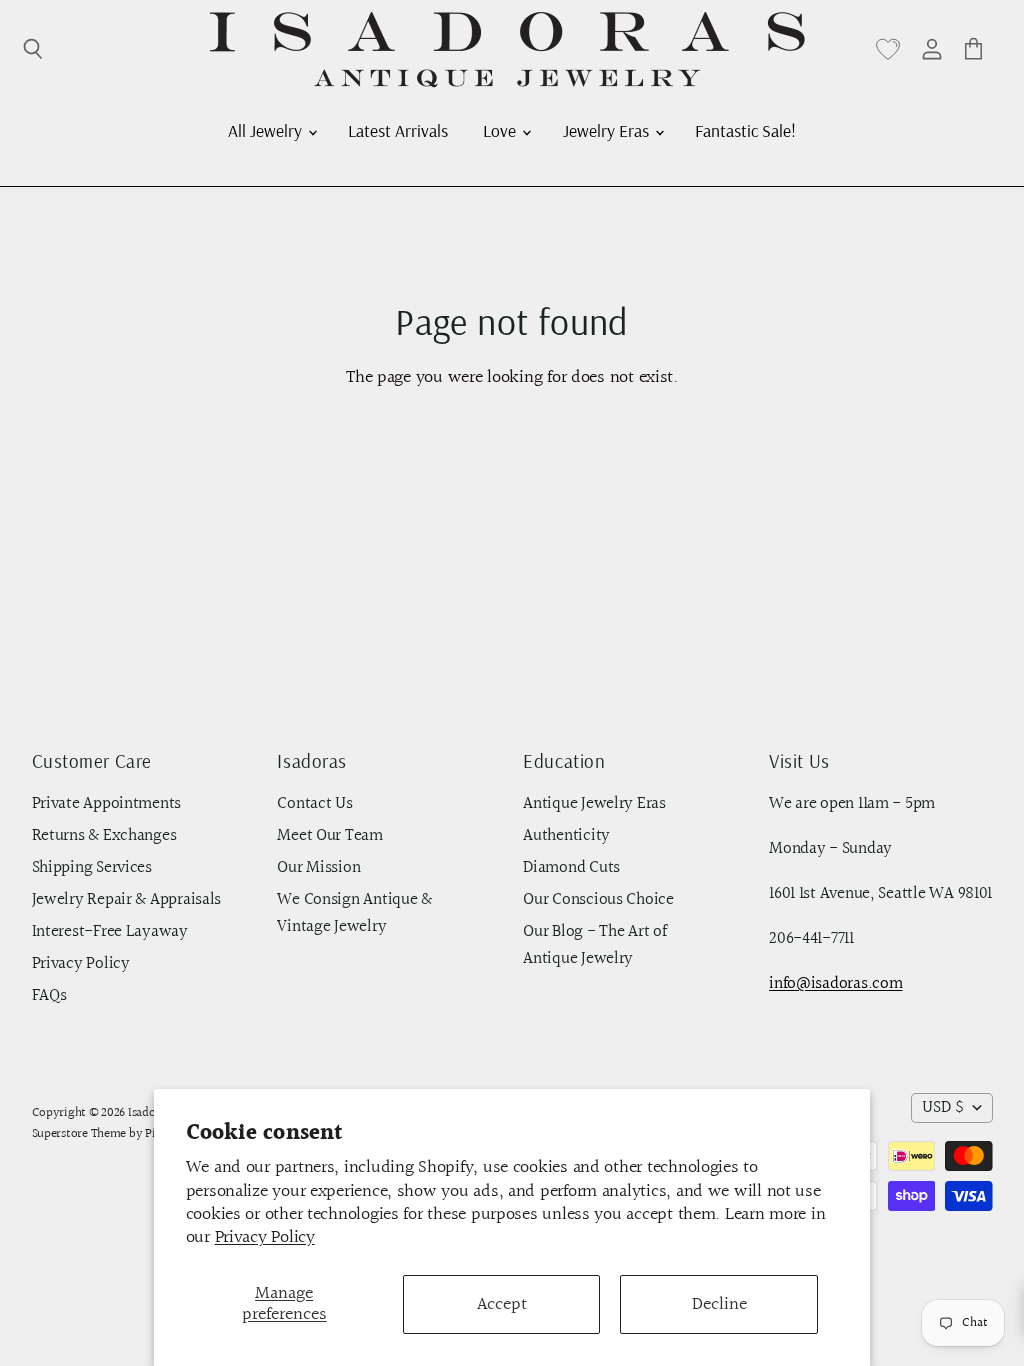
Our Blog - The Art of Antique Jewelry (594, 945)
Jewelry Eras (608, 130)
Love (501, 130)
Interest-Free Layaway (110, 932)
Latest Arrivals (398, 130)
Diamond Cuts (571, 868)
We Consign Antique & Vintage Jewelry (354, 913)
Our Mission (318, 868)
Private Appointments (107, 804)
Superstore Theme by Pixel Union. (121, 1134)
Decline (719, 1304)
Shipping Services (92, 868)
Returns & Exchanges (104, 836)
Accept (502, 1304)
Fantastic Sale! (745, 130)
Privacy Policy (265, 1237)
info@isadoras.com (835, 984)
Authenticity (566, 836)
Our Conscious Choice (598, 900)
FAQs (49, 996)
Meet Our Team (330, 836)
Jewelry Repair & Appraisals (127, 900)
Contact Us (314, 804)
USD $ (943, 1108)
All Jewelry (267, 130)
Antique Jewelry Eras (594, 804)
